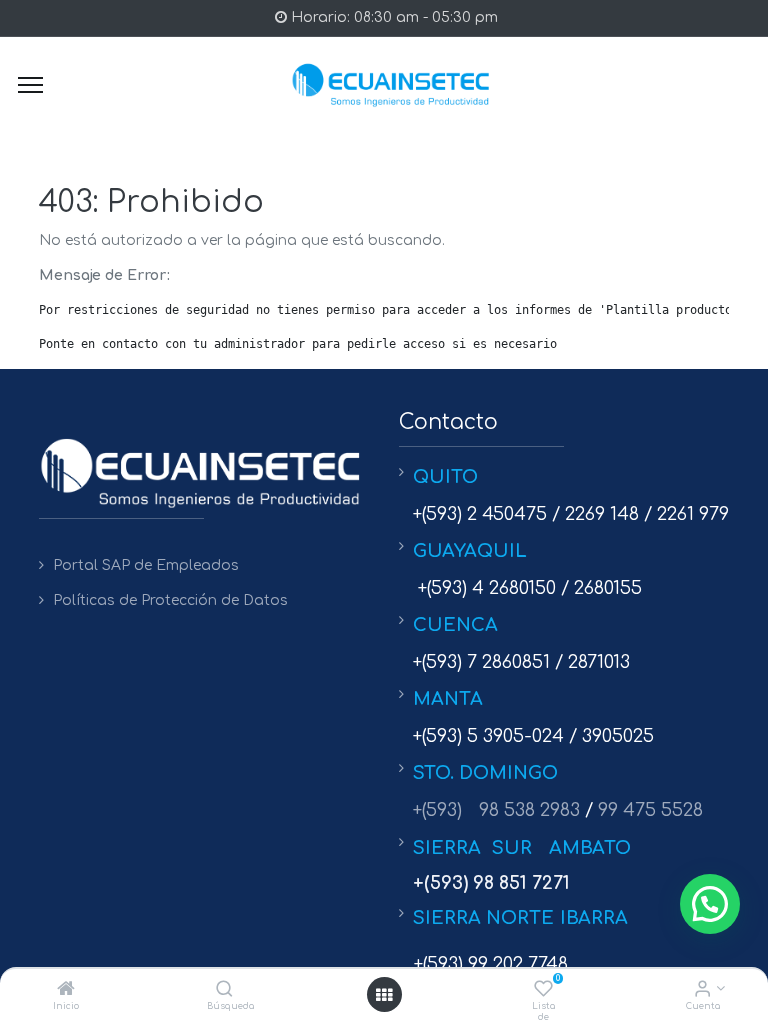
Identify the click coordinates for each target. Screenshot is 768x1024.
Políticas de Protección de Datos (170, 600)
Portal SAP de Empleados (146, 565)
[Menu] (30, 85)
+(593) (437, 810)
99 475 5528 (650, 810)
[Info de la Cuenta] (702, 990)
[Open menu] (384, 995)
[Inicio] (66, 990)
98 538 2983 (529, 810)
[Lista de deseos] (543, 990)
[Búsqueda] (224, 990)
